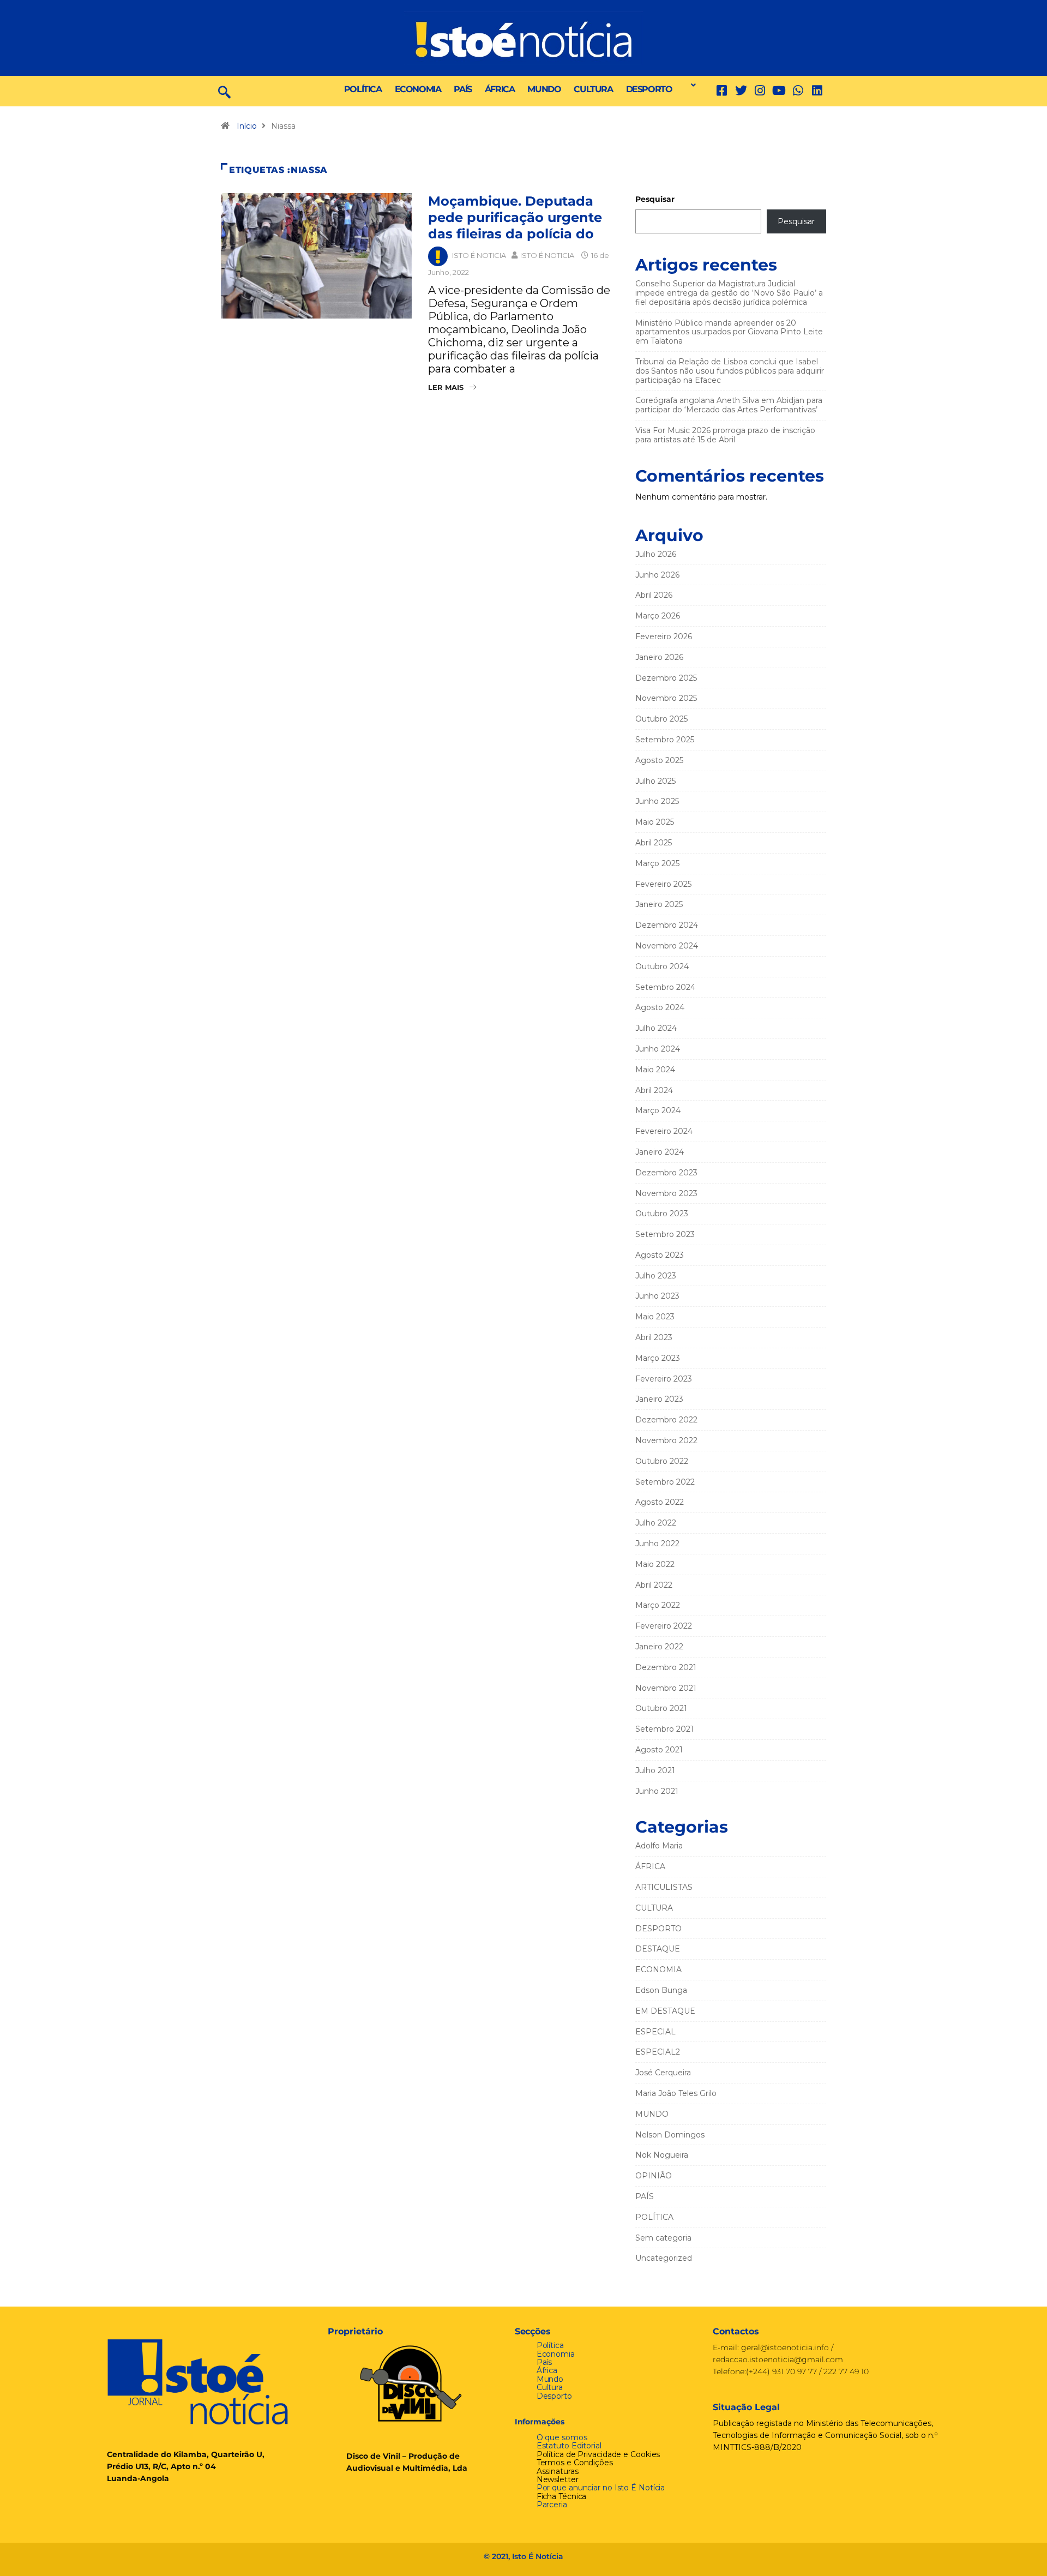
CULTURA (593, 89)
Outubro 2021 (661, 1708)
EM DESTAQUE (665, 2011)
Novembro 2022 (666, 1440)
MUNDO (544, 89)
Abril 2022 (654, 1585)
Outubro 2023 (662, 1214)
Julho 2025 (655, 781)
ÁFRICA (500, 89)
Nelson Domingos (670, 2135)
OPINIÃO (654, 2176)
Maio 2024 (655, 1070)
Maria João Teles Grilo (676, 2093)
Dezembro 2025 (666, 678)
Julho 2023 (656, 1276)
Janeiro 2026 (659, 657)
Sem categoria (663, 2238)
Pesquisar (655, 199)
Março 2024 (658, 1110)
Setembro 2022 (665, 1482)
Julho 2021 (655, 1770)
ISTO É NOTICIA (479, 255)
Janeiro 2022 (659, 1647)
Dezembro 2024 (667, 925)
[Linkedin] (817, 91)
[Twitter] (741, 91)
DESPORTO (649, 89)
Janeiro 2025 (659, 904)
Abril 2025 (654, 843)
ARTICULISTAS (664, 1887)
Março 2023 (658, 1358)
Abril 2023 (654, 1337)
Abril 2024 (654, 1090)
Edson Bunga (661, 1990)
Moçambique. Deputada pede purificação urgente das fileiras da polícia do (515, 217)
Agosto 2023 (660, 1255)
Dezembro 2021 (666, 1667)
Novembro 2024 (667, 946)
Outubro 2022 (662, 1461)
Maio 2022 (655, 1564)
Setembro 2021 (664, 1729)
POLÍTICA (363, 89)
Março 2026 (658, 616)
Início (247, 126)
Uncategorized (664, 2258)
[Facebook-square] (722, 91)
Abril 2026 (654, 595)
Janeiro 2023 (659, 1399)
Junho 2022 (657, 1544)
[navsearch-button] (224, 91)
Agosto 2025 (659, 760)
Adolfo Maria (659, 1846)
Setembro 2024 (665, 987)
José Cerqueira (663, 2073)
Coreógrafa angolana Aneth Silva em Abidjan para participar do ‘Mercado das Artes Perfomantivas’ (729, 405)
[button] (690, 85)
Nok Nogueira (662, 2155)
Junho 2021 (657, 1791)
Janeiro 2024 (660, 1152)
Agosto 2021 (659, 1750)
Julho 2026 (656, 554)
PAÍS (462, 89)
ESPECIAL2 (658, 2052)
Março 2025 (657, 863)
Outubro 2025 (661, 719)
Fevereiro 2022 (664, 1626)
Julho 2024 (656, 1028)
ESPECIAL (655, 2032)
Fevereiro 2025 (663, 884)
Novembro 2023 (666, 1193)
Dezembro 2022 (666, 1420)
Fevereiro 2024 (664, 1131)
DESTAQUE (658, 1949)
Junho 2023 (657, 1296)
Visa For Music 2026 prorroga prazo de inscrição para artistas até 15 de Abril (725, 435)
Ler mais (446, 387)
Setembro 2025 (665, 740)
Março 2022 (658, 1605)
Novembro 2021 (666, 1688)
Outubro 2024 (662, 966)
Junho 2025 (657, 801)
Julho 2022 (656, 1523)
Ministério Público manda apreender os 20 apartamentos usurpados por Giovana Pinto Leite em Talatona (729, 332)
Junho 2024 (658, 1049)
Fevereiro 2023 (664, 1379)
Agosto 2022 (660, 1502)
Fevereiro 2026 (664, 637)
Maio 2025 (655, 822)
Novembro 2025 (666, 698)
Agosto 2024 (660, 1007)
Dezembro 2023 (666, 1173)
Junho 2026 (657, 575)
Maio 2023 (655, 1317)
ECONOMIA (418, 89)
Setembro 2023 (665, 1234)
